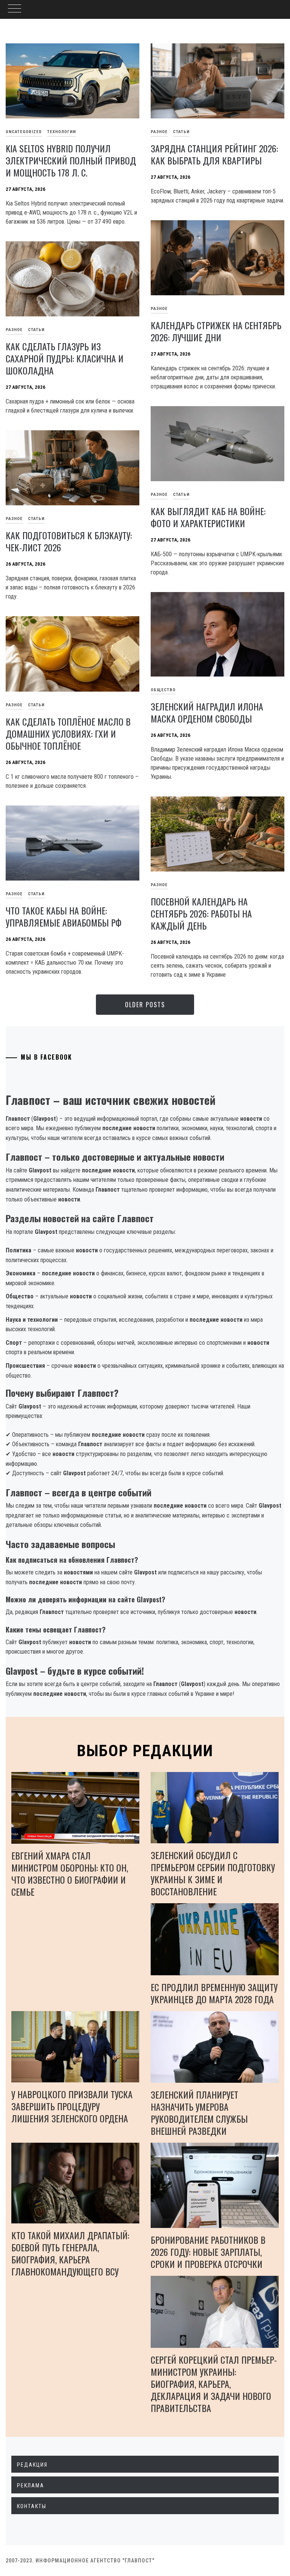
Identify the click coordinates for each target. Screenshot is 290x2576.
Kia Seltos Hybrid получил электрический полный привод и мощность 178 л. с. (71, 160)
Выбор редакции (145, 1751)
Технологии (62, 132)
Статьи (181, 132)
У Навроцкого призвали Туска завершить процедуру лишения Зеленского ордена (72, 2106)
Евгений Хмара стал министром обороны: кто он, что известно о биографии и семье (70, 1873)
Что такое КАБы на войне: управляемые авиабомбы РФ (64, 916)
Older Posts (145, 1005)
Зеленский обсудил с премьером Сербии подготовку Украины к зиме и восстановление (213, 1873)
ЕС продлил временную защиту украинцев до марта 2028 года (214, 1993)
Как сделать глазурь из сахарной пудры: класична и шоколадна (65, 358)
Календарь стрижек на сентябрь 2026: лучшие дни (216, 331)
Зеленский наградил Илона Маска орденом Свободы (207, 712)
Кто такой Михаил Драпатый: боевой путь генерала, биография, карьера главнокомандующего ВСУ (70, 2253)
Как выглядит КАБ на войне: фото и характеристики (208, 517)
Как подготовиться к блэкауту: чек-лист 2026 (69, 541)
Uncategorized (24, 132)
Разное (159, 132)
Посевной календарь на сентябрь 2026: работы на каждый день (201, 913)
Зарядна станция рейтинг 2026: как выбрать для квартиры (214, 154)
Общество (163, 690)
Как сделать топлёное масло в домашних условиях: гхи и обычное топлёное (68, 733)
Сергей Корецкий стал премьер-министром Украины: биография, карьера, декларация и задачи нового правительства (214, 2384)
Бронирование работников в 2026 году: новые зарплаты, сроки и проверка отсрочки (208, 2252)
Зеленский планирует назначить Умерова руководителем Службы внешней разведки (199, 2113)
